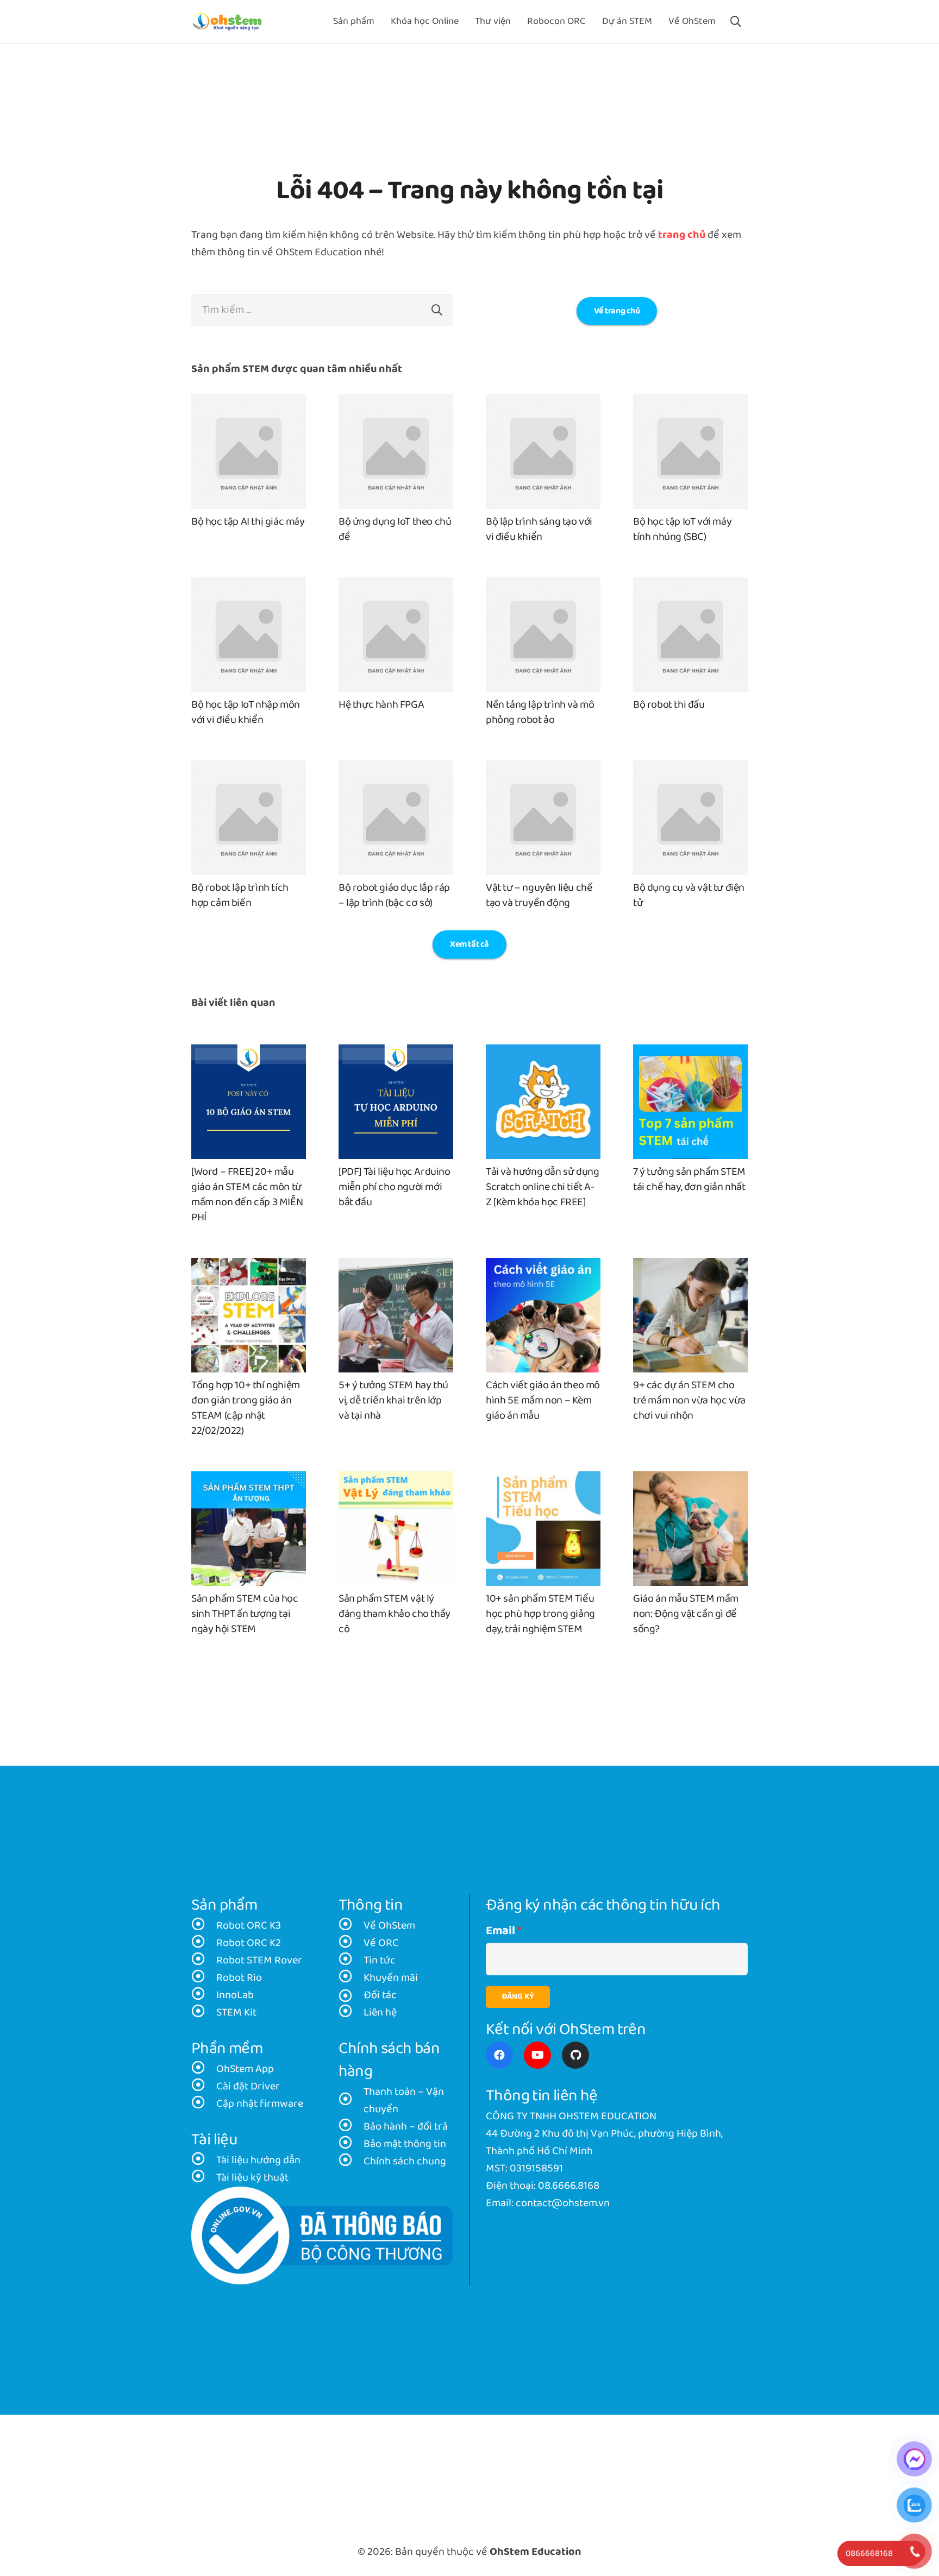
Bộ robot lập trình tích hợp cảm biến (240, 896)
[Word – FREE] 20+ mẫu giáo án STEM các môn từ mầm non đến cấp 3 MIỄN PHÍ (247, 1195)
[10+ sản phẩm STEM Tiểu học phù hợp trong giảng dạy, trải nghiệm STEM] (543, 1480)
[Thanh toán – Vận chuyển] (351, 2101)
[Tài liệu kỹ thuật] (204, 2178)
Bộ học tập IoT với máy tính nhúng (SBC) (682, 530)
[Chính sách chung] (351, 2162)
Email (500, 1931)
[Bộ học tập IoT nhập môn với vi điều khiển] (249, 586)
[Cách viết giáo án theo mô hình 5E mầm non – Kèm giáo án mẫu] (543, 1267)
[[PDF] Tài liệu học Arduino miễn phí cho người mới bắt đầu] (396, 1053)
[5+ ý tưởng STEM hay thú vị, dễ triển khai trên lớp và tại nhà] (396, 1267)
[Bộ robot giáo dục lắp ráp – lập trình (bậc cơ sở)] (396, 769)
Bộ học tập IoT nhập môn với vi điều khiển (246, 713)
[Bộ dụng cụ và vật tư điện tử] (690, 769)
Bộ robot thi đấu (669, 705)
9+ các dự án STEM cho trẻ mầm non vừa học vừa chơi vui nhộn (689, 1401)
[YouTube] (537, 2055)
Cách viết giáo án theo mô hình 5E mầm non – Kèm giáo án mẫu (543, 1401)
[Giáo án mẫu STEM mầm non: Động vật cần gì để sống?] (690, 1480)
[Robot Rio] (204, 1978)
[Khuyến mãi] (351, 1978)
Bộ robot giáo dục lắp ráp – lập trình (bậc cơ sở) (394, 896)
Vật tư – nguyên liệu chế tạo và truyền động (539, 896)
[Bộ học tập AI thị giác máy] (249, 403)
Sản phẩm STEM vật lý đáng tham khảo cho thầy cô (395, 1614)
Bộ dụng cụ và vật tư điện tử (689, 896)
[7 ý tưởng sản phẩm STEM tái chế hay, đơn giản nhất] (690, 1053)
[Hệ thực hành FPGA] (396, 586)
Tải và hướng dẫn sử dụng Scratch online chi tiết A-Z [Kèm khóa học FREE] (542, 1187)
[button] (736, 22)
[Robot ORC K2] (204, 1943)
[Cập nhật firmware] (204, 2104)
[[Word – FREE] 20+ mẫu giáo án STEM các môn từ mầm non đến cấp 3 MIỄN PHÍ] (249, 1053)
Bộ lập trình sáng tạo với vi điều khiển (539, 530)
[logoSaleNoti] (322, 2236)
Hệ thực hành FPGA (381, 705)
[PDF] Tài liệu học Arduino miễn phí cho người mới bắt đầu (395, 1187)
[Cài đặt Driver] (204, 2087)
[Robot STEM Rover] (204, 1961)
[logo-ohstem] (227, 22)
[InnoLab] (204, 1995)
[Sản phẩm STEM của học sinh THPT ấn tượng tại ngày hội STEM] (249, 1480)
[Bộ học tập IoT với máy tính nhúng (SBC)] (690, 403)
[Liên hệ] (351, 2013)
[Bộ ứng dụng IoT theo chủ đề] (396, 403)
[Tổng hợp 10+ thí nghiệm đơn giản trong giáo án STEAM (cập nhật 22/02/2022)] (249, 1267)
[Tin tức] (351, 1961)
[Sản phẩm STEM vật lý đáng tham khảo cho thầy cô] (396, 1480)
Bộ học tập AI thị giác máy (248, 522)
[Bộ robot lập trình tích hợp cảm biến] (249, 769)
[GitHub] (575, 2055)
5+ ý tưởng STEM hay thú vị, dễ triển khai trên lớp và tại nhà (393, 1401)
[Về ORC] (351, 1943)
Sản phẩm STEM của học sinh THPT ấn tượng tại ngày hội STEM (245, 1614)
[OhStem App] (204, 2069)
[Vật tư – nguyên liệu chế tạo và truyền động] (543, 769)
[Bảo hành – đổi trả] (351, 2127)
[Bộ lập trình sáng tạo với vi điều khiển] (543, 403)
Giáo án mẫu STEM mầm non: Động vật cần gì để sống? (686, 1614)
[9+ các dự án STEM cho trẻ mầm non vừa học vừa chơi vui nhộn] (690, 1267)
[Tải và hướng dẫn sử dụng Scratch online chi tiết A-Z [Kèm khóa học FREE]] (543, 1053)
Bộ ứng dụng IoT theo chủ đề (395, 530)
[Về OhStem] (351, 1926)
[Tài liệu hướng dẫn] (204, 2161)
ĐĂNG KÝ (518, 1997)
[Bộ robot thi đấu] (690, 586)
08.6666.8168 (569, 2186)
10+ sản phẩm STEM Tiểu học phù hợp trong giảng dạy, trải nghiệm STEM (540, 1614)
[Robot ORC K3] (204, 1926)
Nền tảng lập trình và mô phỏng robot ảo (540, 713)
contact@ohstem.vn (563, 2203)
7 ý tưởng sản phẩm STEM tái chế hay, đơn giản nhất (689, 1180)
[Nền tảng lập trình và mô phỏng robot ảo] (543, 586)
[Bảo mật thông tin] (351, 2144)
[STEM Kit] (204, 2013)
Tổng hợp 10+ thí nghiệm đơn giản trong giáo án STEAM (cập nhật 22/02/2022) (246, 1408)
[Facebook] (499, 2055)
